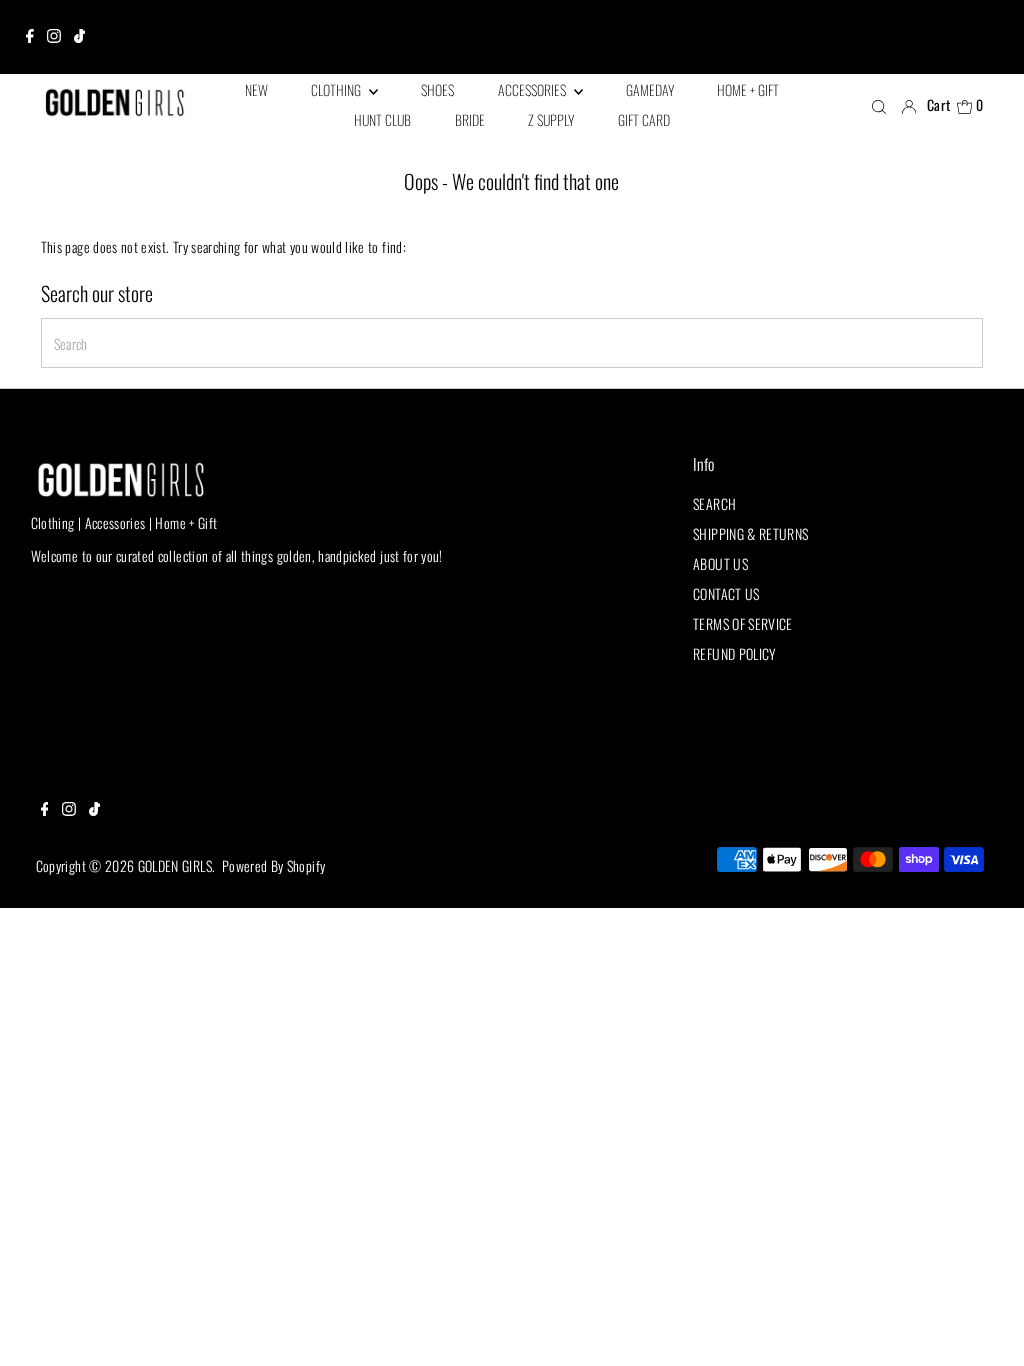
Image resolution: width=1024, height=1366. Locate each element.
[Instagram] (54, 37)
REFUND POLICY (735, 653)
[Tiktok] (79, 37)
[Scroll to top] (984, 1326)
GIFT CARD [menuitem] (644, 119)
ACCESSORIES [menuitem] (533, 89)
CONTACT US (726, 593)
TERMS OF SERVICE (743, 623)
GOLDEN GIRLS (175, 865)
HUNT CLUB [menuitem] (382, 119)
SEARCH (714, 503)
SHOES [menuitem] (437, 89)
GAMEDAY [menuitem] (650, 89)
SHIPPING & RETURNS (750, 533)
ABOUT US (720, 563)
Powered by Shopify (273, 865)
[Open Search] (879, 106)
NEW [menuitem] (256, 89)
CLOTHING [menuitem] (337, 89)
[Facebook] (30, 37)
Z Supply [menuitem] (551, 119)
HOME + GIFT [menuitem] (748, 89)
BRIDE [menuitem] (470, 119)
